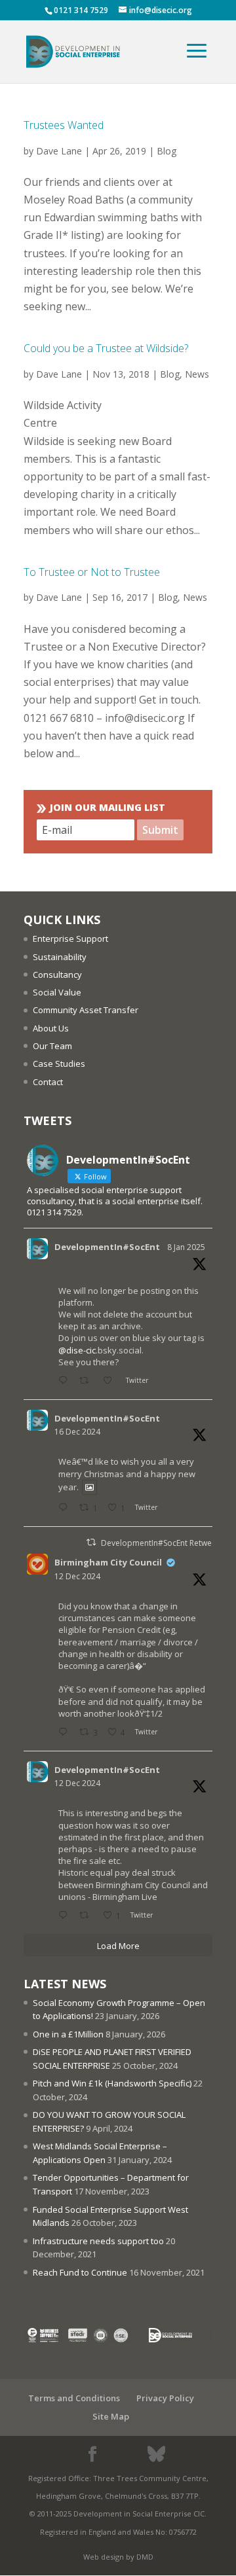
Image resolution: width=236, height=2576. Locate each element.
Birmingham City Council (108, 1562)
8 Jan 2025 (186, 1247)
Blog (167, 151)
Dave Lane (59, 151)
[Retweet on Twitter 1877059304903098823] (88, 1381)
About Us (51, 1028)
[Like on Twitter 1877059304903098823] (111, 1381)
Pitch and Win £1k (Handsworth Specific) (112, 2083)
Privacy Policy (165, 2398)
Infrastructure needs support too (98, 2241)
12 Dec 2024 (77, 1576)
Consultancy (57, 975)
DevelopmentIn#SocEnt (107, 1247)
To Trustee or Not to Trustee (92, 572)
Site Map (111, 2416)
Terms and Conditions (74, 2398)
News (197, 374)
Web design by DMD (118, 2557)
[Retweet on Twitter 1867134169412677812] (88, 1916)
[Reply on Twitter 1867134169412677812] (66, 1916)
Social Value (57, 992)
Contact (48, 1082)
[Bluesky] (156, 2454)
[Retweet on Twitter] (91, 1542)
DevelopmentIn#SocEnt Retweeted (165, 1543)
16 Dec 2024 (77, 1432)
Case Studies (59, 1064)
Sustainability (60, 957)
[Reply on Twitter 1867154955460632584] (66, 1733)
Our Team (52, 1046)
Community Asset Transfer (86, 1010)
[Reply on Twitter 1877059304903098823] (66, 1381)
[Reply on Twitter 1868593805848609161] (66, 1508)
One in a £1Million (68, 2034)
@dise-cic (77, 1350)
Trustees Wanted (64, 125)
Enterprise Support (70, 939)
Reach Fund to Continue (80, 2272)
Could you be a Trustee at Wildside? (106, 348)
